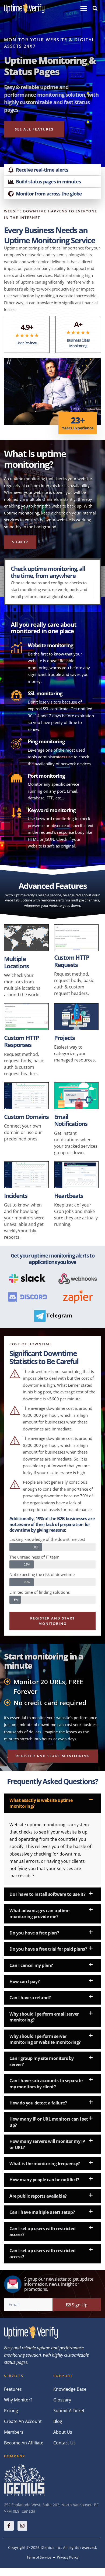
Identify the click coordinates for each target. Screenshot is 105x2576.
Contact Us (64, 2443)
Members (14, 2432)
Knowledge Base (70, 2389)
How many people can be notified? (44, 2180)
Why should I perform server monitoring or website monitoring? (45, 2039)
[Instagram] (22, 2526)
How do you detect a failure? (38, 2103)
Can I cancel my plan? (31, 1965)
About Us (63, 2432)
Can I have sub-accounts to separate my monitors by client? (46, 2084)
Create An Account (23, 2421)
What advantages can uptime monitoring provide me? (39, 1914)
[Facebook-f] (9, 2526)
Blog (58, 2421)
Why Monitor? (18, 2400)
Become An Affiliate (24, 2443)
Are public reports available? (38, 2196)
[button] (84, 8)
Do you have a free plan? (34, 1933)
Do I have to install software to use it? (47, 1894)
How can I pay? (24, 1981)
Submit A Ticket (69, 2411)
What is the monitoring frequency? (45, 2164)
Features (13, 2389)
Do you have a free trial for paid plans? (48, 1949)
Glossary (62, 2400)
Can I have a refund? (30, 1998)
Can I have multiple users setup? (42, 2212)
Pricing (11, 2411)
